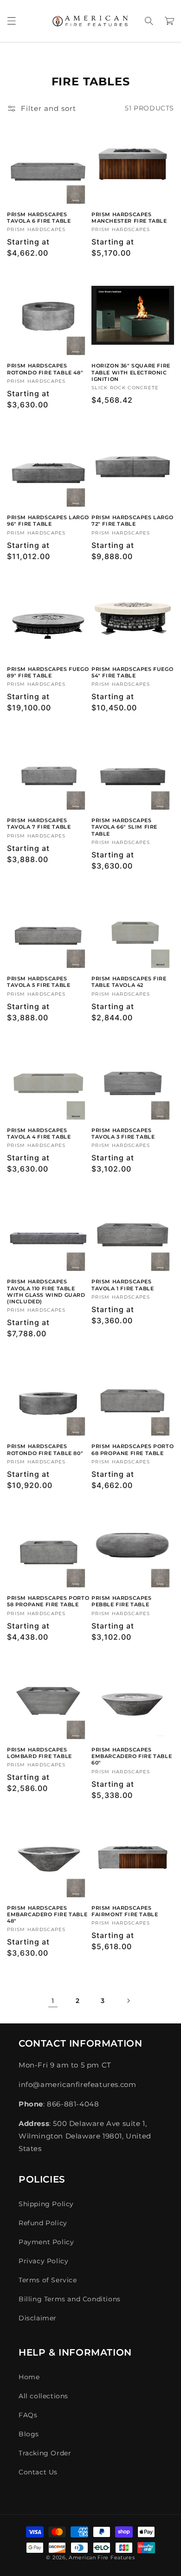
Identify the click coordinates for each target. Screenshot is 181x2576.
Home (29, 2377)
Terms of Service (48, 2280)
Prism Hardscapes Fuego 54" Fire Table (132, 672)
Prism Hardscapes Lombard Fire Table (39, 1753)
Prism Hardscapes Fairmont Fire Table (125, 1911)
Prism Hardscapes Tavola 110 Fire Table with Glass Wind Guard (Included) (46, 1291)
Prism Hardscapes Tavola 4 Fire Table (39, 1133)
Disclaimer (38, 2318)
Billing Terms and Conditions (70, 2299)
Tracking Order (45, 2453)
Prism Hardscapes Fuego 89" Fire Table (48, 672)
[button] (12, 21)
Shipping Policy (46, 2204)
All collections (43, 2396)
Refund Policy (43, 2223)
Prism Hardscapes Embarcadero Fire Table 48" (47, 1915)
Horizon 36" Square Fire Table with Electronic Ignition (131, 372)
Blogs (29, 2434)
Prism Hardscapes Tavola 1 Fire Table (123, 1285)
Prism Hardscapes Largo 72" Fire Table (132, 521)
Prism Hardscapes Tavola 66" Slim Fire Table (124, 827)
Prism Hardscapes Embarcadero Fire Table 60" (132, 1756)
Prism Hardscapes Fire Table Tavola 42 (129, 982)
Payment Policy (46, 2242)
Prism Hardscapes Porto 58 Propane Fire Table (48, 1601)
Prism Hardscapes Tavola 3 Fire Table (123, 1133)
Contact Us (38, 2472)
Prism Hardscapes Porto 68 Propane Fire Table (133, 1449)
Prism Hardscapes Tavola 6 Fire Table (39, 218)
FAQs (28, 2415)
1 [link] (53, 2001)
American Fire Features (102, 2557)
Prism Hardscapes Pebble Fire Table (122, 1601)
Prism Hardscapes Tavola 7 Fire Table (39, 824)
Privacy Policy (43, 2261)
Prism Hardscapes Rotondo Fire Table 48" (45, 369)
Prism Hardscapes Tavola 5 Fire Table (39, 982)
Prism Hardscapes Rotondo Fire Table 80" (45, 1449)
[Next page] (128, 2001)
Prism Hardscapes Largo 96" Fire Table (48, 521)
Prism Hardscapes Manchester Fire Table (129, 218)
